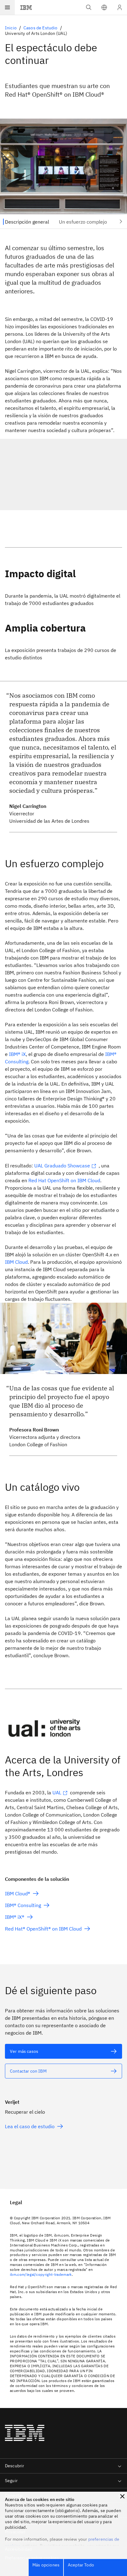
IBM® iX (17, 1054)
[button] (104, 7)
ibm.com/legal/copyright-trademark (41, 2274)
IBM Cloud (16, 1262)
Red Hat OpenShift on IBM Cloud (64, 1180)
